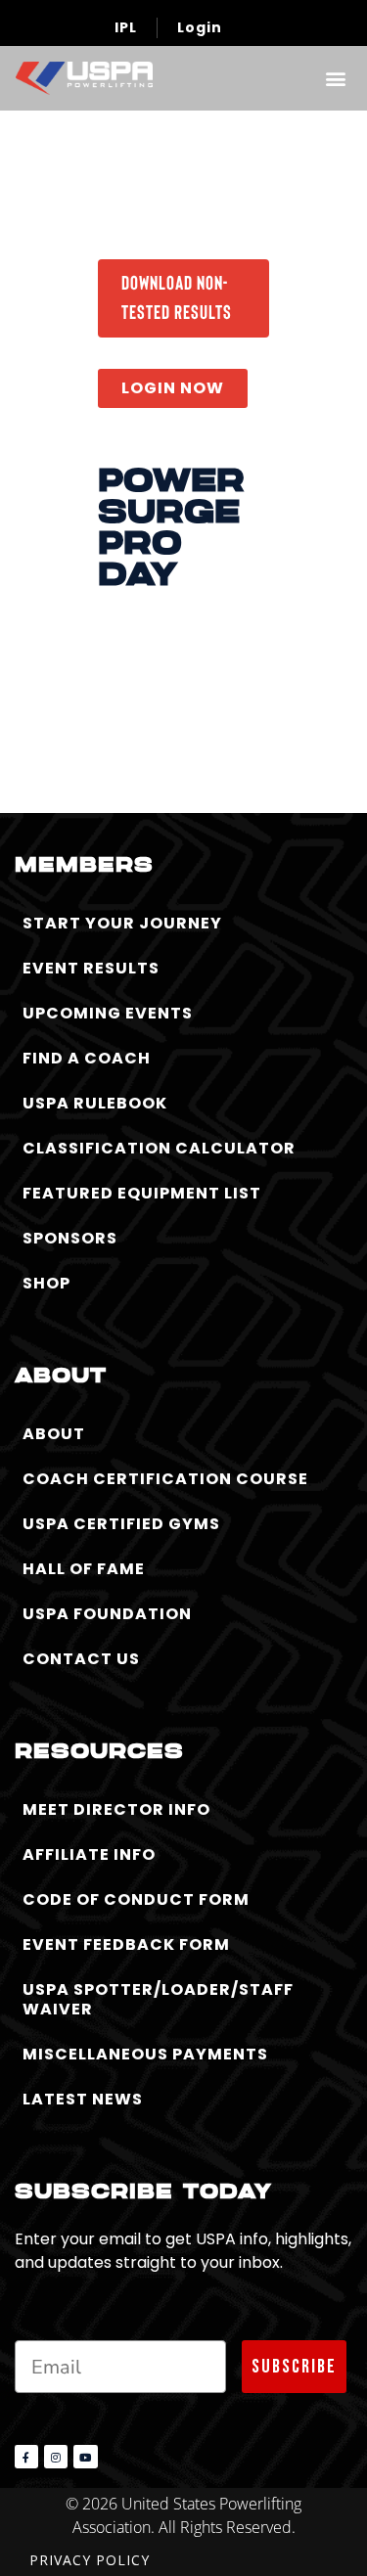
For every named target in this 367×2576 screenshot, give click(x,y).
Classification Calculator (159, 1148)
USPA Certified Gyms (121, 1524)
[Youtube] (85, 2457)
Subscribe (294, 2367)
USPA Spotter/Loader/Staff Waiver (158, 1999)
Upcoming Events (108, 1013)
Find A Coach (87, 1058)
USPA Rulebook (95, 1103)
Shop (46, 1283)
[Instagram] (56, 2457)
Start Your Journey (122, 923)
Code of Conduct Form (136, 1899)
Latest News (83, 2099)
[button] (335, 78)
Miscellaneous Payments (145, 2054)
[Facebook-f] (26, 2457)
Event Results (91, 968)
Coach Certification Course (165, 1479)
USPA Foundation (107, 1614)
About (54, 1434)
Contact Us (81, 1659)
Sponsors (70, 1238)
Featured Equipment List (142, 1193)
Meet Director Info (116, 1809)
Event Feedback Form (126, 1944)
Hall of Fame (84, 1569)
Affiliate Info (89, 1854)
